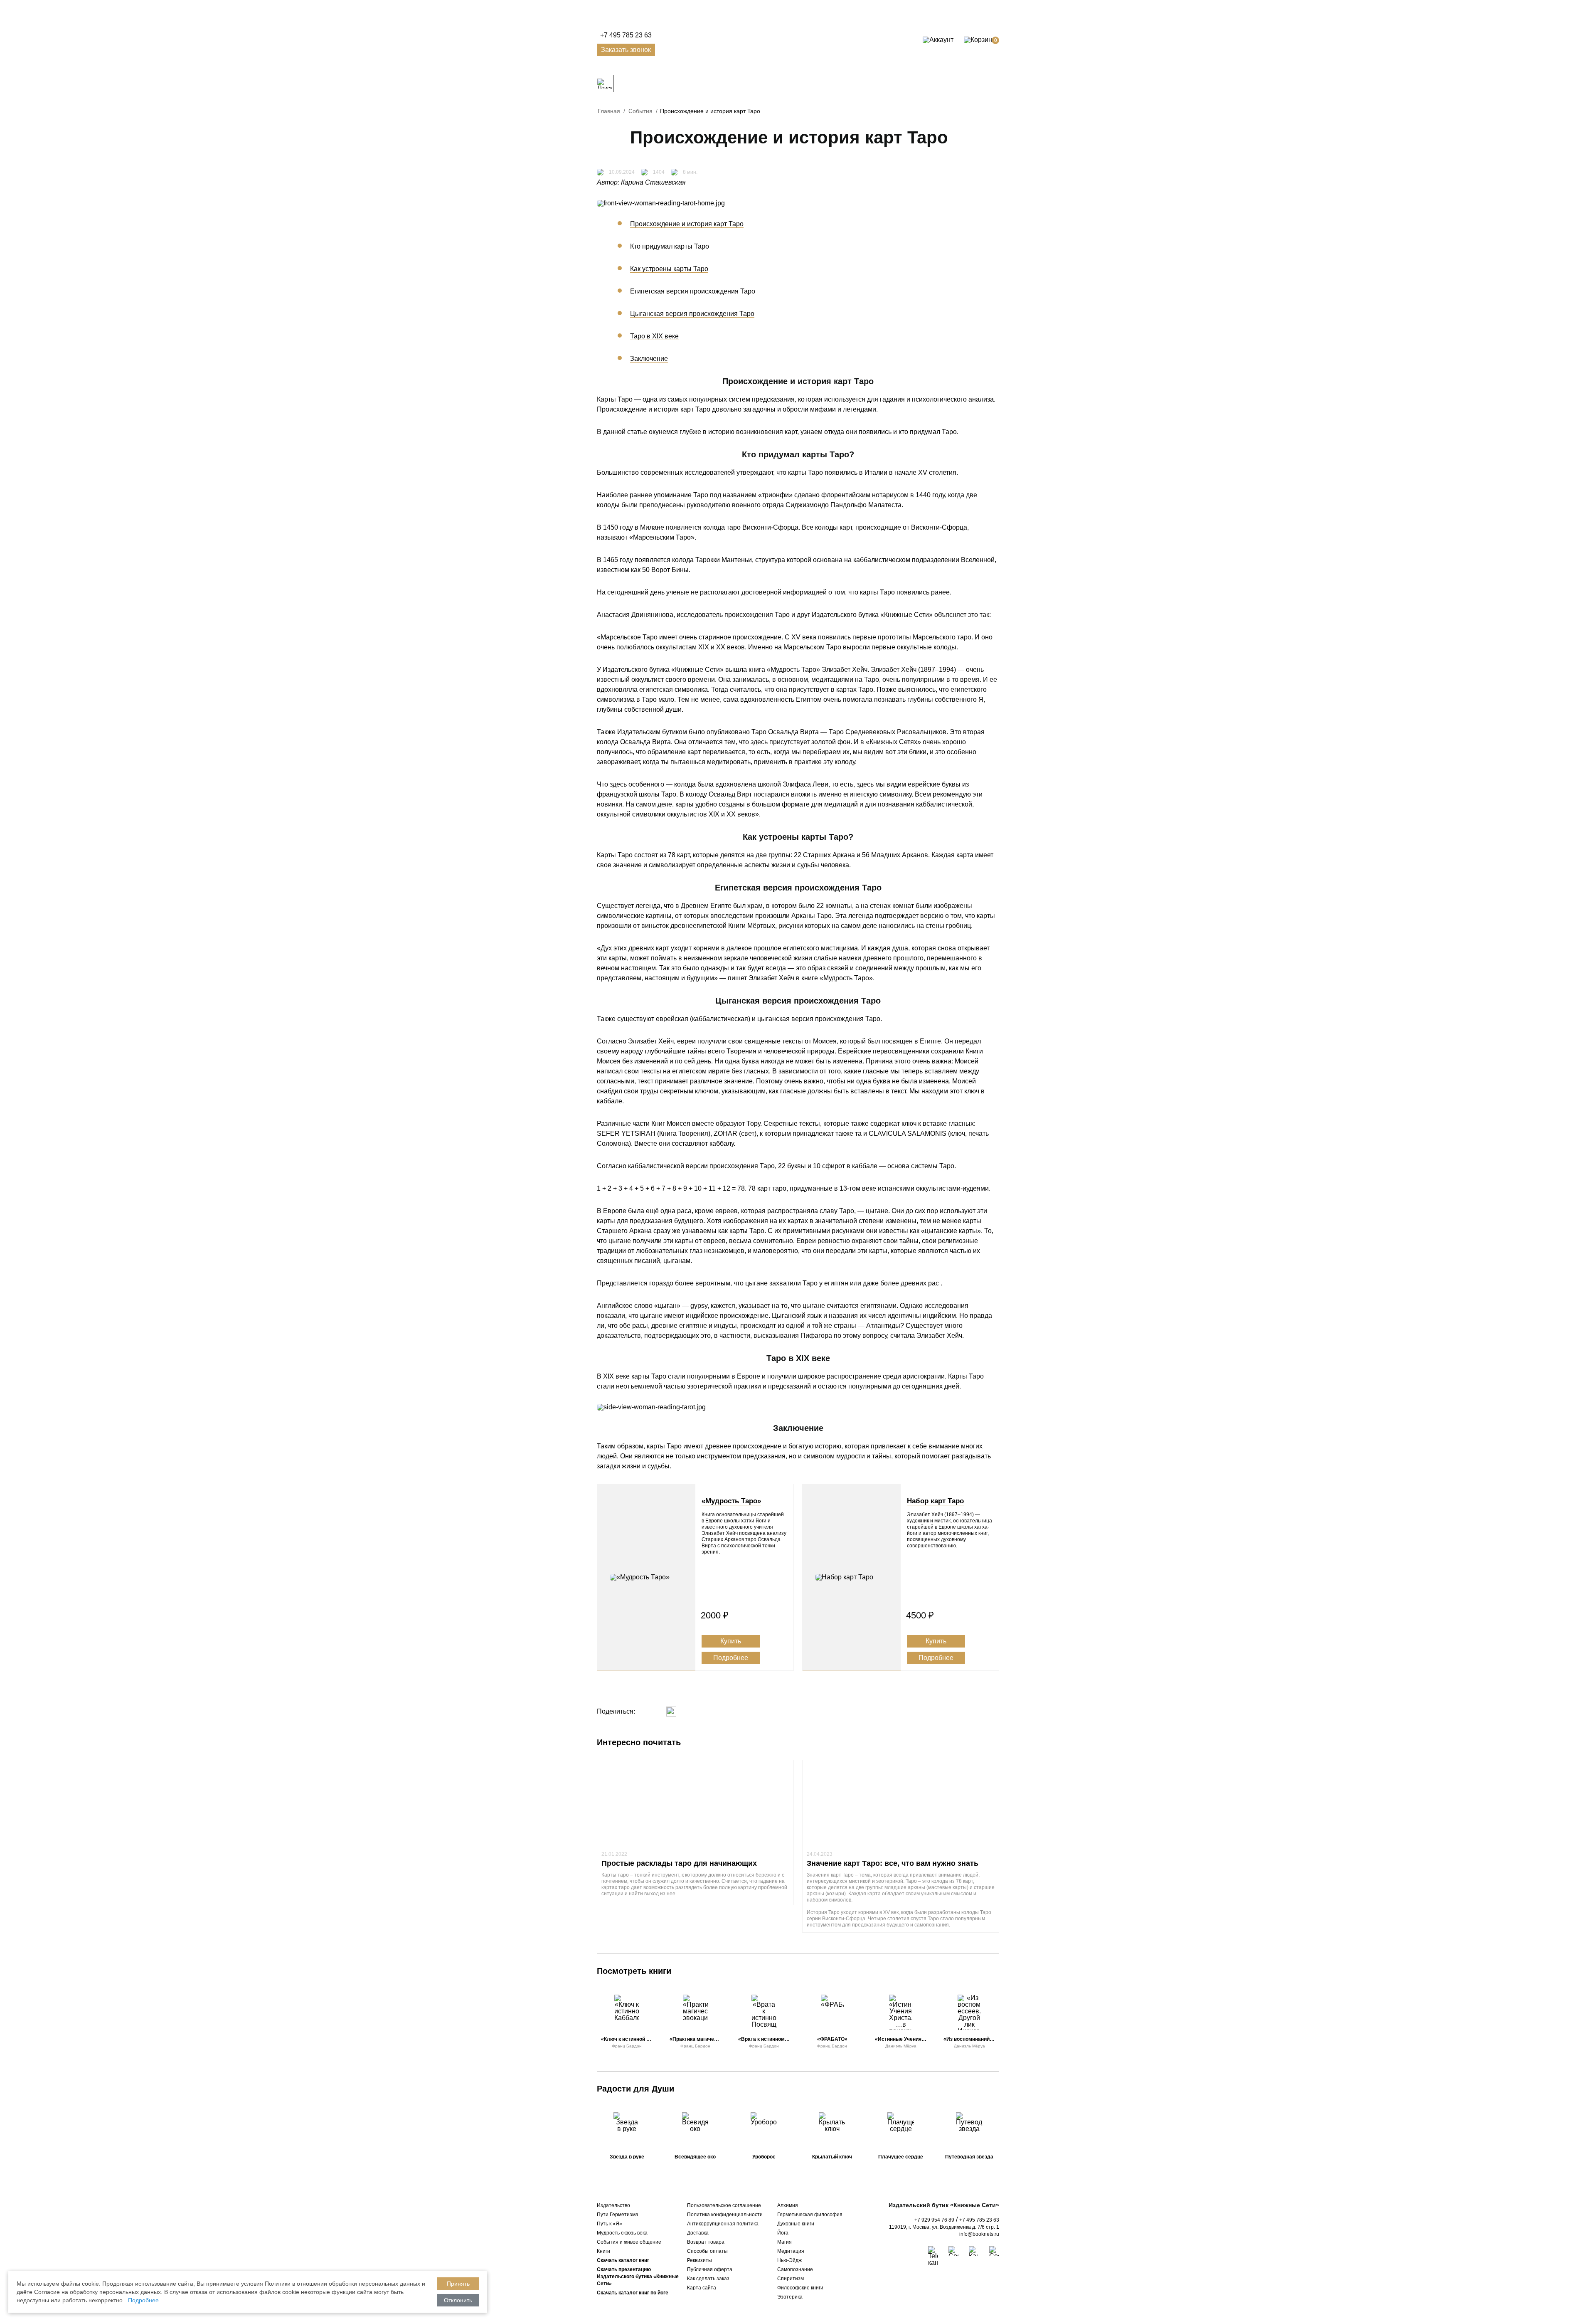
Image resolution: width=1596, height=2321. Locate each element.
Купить (731, 1641)
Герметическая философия (810, 2215)
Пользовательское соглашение (724, 2205)
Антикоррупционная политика (723, 2224)
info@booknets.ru (979, 2234)
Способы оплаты (707, 2251)
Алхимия (788, 2205)
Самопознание (795, 2269)
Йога (783, 2233)
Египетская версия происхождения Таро (693, 291)
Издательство (613, 2205)
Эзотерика (790, 2297)
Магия (784, 2242)
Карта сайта (702, 2288)
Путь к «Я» (610, 2224)
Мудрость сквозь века (622, 2233)
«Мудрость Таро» (731, 1501)
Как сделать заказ (708, 2279)
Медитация (791, 2251)
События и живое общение (629, 2242)
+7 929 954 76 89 (934, 2220)
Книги (603, 2251)
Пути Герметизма (618, 2215)
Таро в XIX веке (654, 336)
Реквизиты (699, 2260)
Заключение (649, 359)
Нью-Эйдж (789, 2260)
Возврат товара (706, 2242)
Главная (609, 111)
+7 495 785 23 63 (626, 35)
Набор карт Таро (935, 1501)
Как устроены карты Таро (669, 269)
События (640, 111)
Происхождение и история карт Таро (687, 224)
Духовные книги (796, 2224)
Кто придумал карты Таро (670, 246)
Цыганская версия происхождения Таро (692, 314)
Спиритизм (791, 2279)
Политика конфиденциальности (725, 2215)
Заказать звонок (626, 50)
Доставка (698, 2233)
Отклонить (458, 2300)
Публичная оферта (710, 2269)
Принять (458, 2284)
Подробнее (731, 1658)
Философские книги (800, 2288)
